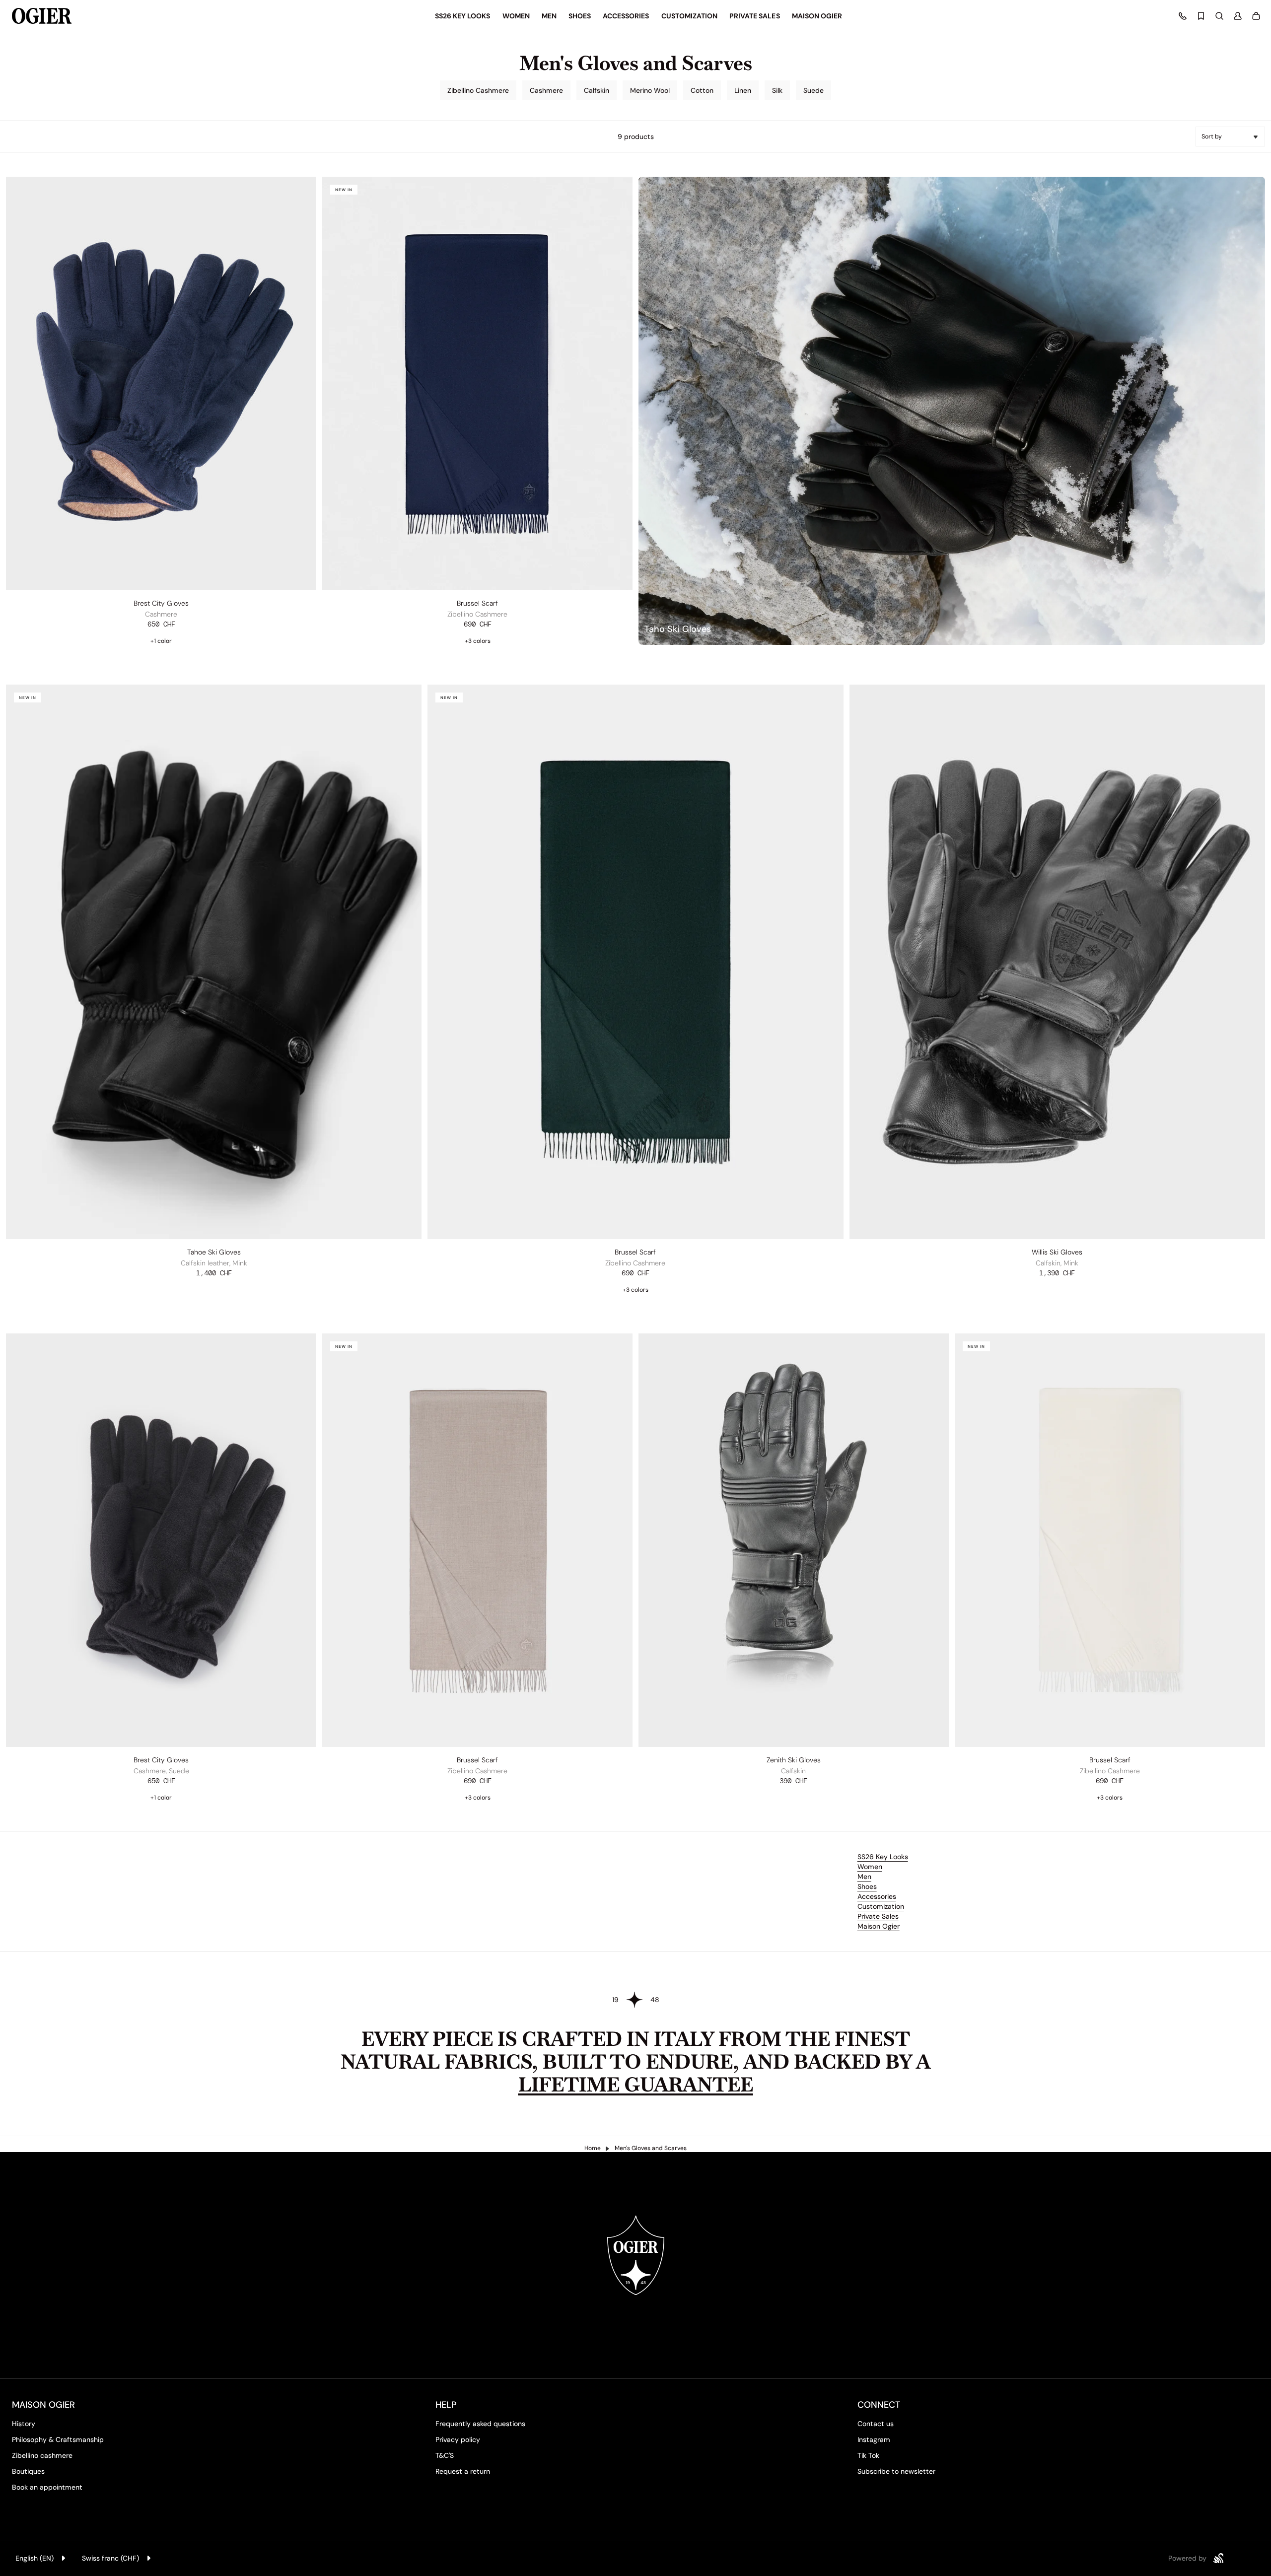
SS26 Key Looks (883, 1857)
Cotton (702, 90)
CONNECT (879, 2405)
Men (864, 1877)
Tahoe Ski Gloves (214, 1252)
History (24, 2424)
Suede (813, 90)
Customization (881, 1906)
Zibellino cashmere (42, 2455)
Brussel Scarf (477, 603)
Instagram (874, 2439)
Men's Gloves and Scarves (651, 2148)
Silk (777, 90)
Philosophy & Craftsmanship (58, 2439)
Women (870, 1867)
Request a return (463, 2471)
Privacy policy (458, 2439)
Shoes (867, 1886)
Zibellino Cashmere (478, 90)
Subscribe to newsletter (896, 2471)
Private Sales (878, 1916)
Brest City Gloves (161, 603)
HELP (446, 2405)
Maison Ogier (879, 1926)
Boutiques (28, 2471)
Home (593, 2148)
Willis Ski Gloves (1057, 1252)
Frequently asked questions (480, 2424)
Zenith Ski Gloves (794, 1760)
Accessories (877, 1896)
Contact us (876, 2424)
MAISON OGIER (43, 2405)
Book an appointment (47, 2487)
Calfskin (597, 90)
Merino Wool (650, 90)
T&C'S (445, 2455)
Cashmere (546, 90)
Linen (743, 90)
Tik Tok (868, 2455)
